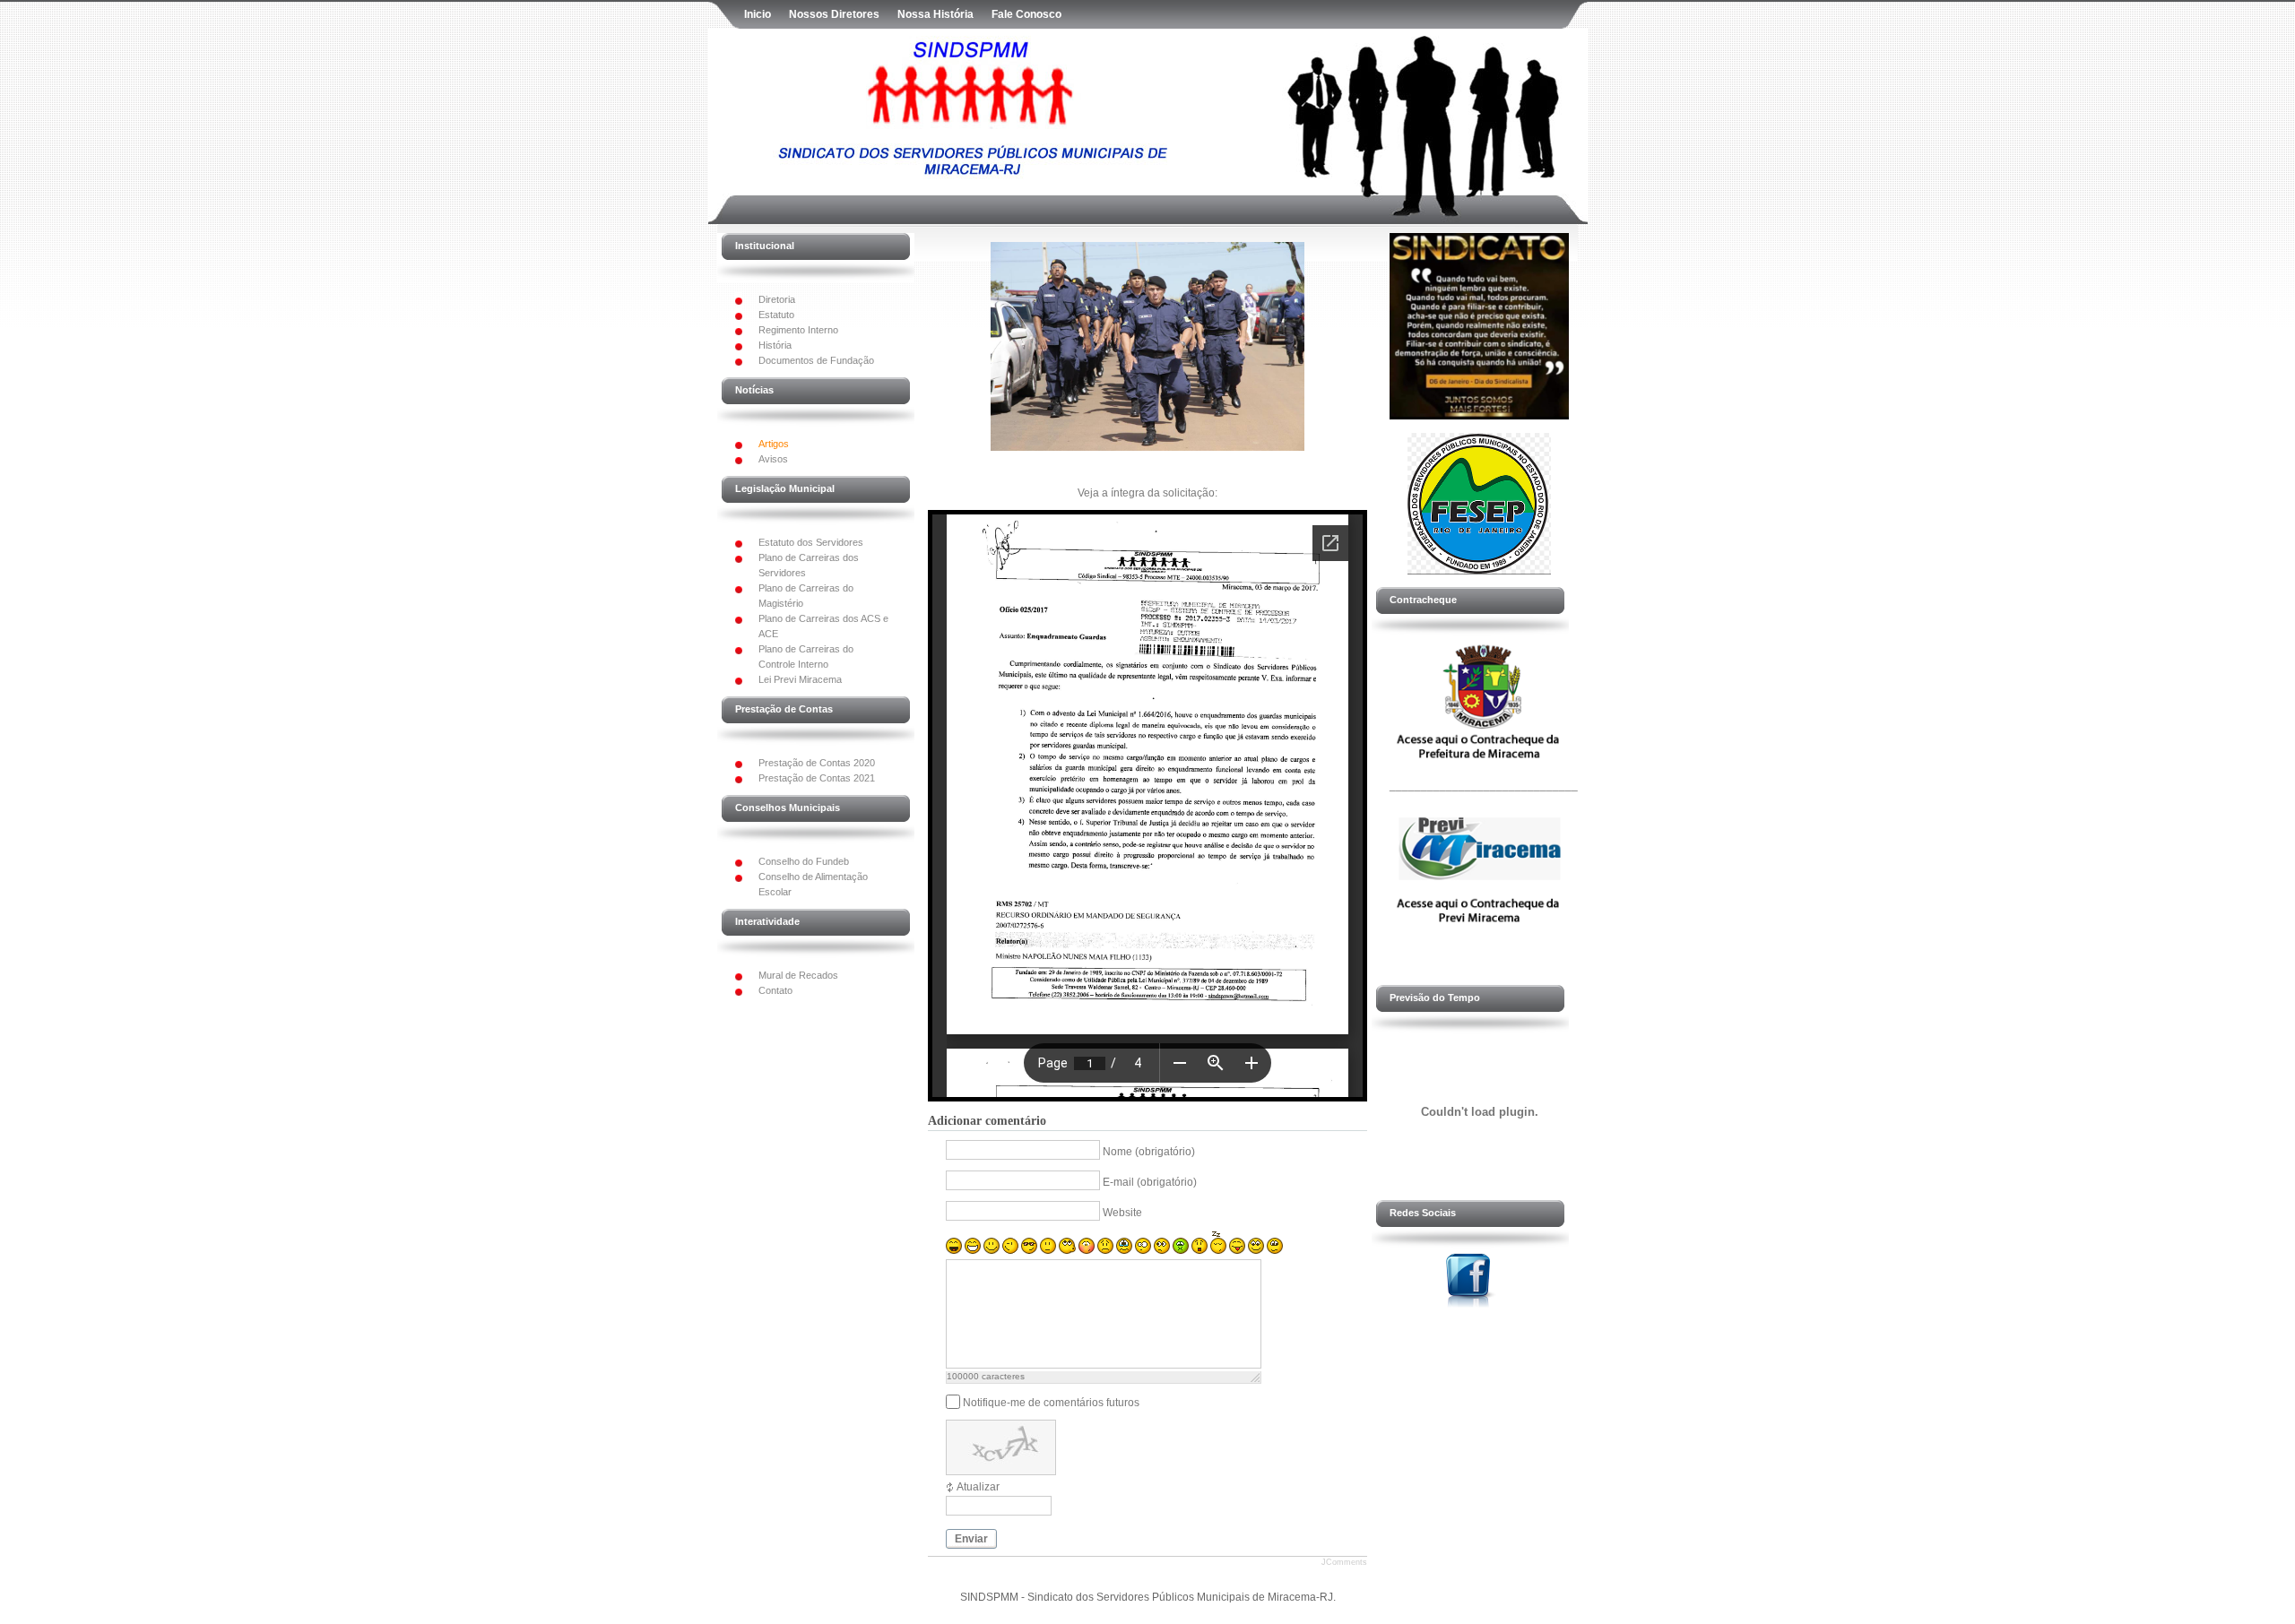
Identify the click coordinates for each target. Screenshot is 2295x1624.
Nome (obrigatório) (1149, 1152)
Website (1122, 1213)
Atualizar (978, 1487)
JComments (1344, 1562)
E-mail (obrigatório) (1150, 1182)
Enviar (971, 1539)
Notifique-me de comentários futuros (1051, 1402)
